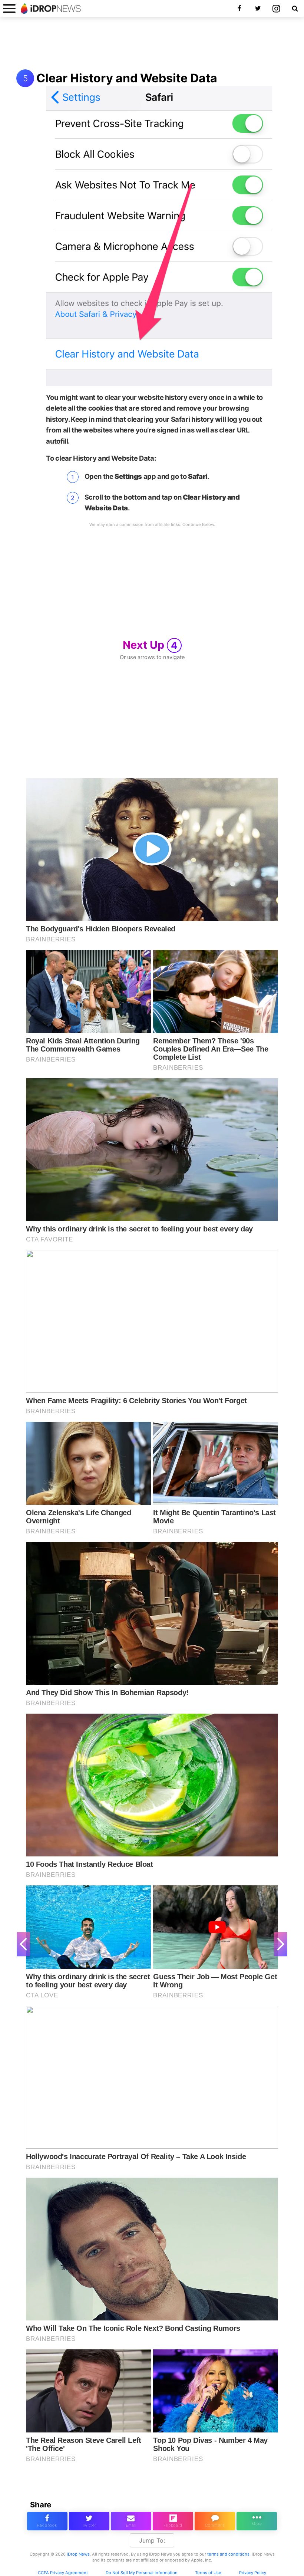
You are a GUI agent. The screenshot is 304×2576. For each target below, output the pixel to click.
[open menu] (9, 8)
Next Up (150, 645)
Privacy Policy (253, 2573)
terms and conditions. (229, 2554)
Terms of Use (208, 2573)
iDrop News (78, 2554)
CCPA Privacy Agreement (63, 2573)
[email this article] (131, 2521)
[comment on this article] (215, 2521)
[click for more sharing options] (257, 2521)
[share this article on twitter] (89, 2521)
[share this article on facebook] (47, 2521)
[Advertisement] (152, 44)
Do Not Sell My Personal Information (142, 2573)
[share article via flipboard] (173, 2521)
